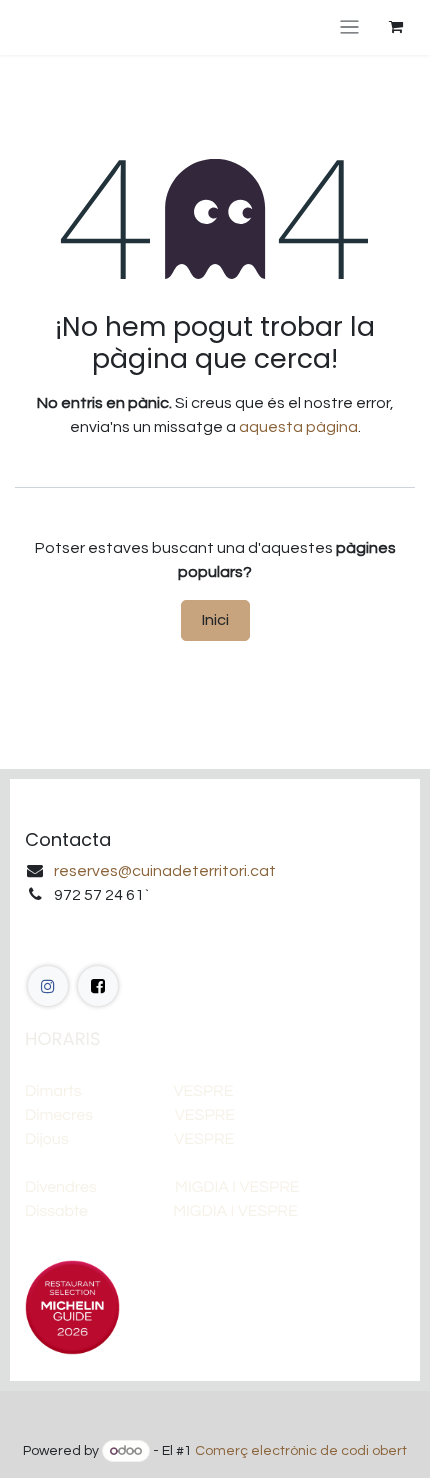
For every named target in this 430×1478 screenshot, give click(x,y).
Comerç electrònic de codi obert (301, 1451)
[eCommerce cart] (396, 27)
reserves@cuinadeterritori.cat (165, 871)
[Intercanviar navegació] (349, 27)
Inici (215, 619)
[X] (98, 986)
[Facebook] (48, 986)
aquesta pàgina (298, 427)
